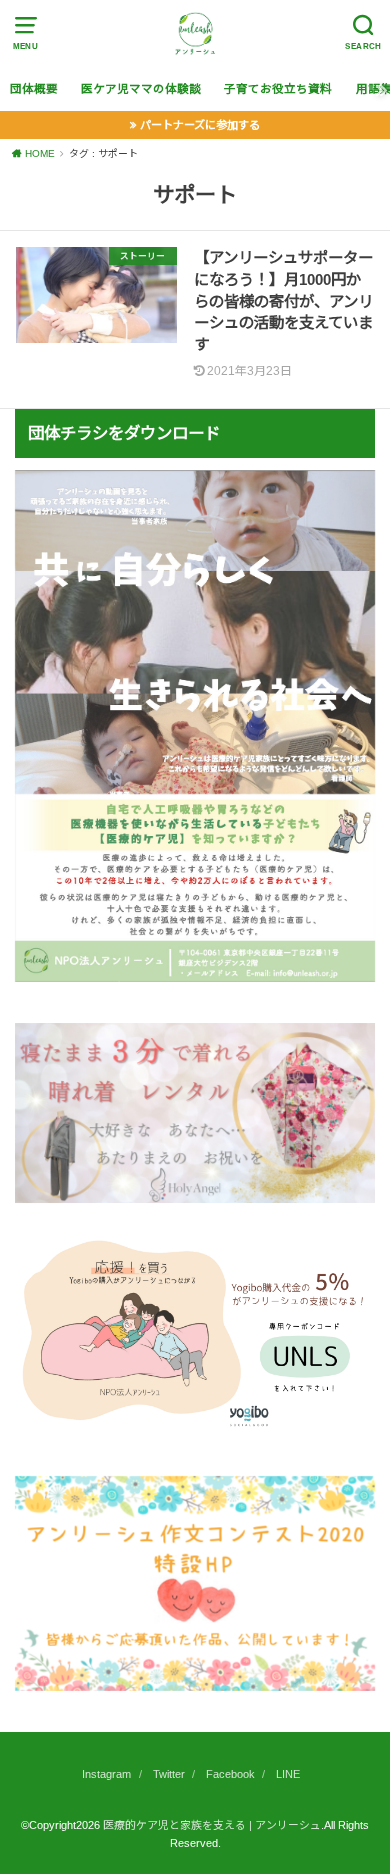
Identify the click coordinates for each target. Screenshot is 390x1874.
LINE (288, 1774)
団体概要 (34, 89)
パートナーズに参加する (200, 125)
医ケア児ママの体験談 (141, 89)
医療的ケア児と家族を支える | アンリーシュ (212, 1825)
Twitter (169, 1774)
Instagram (106, 1774)
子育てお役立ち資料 (278, 89)
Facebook (230, 1774)
